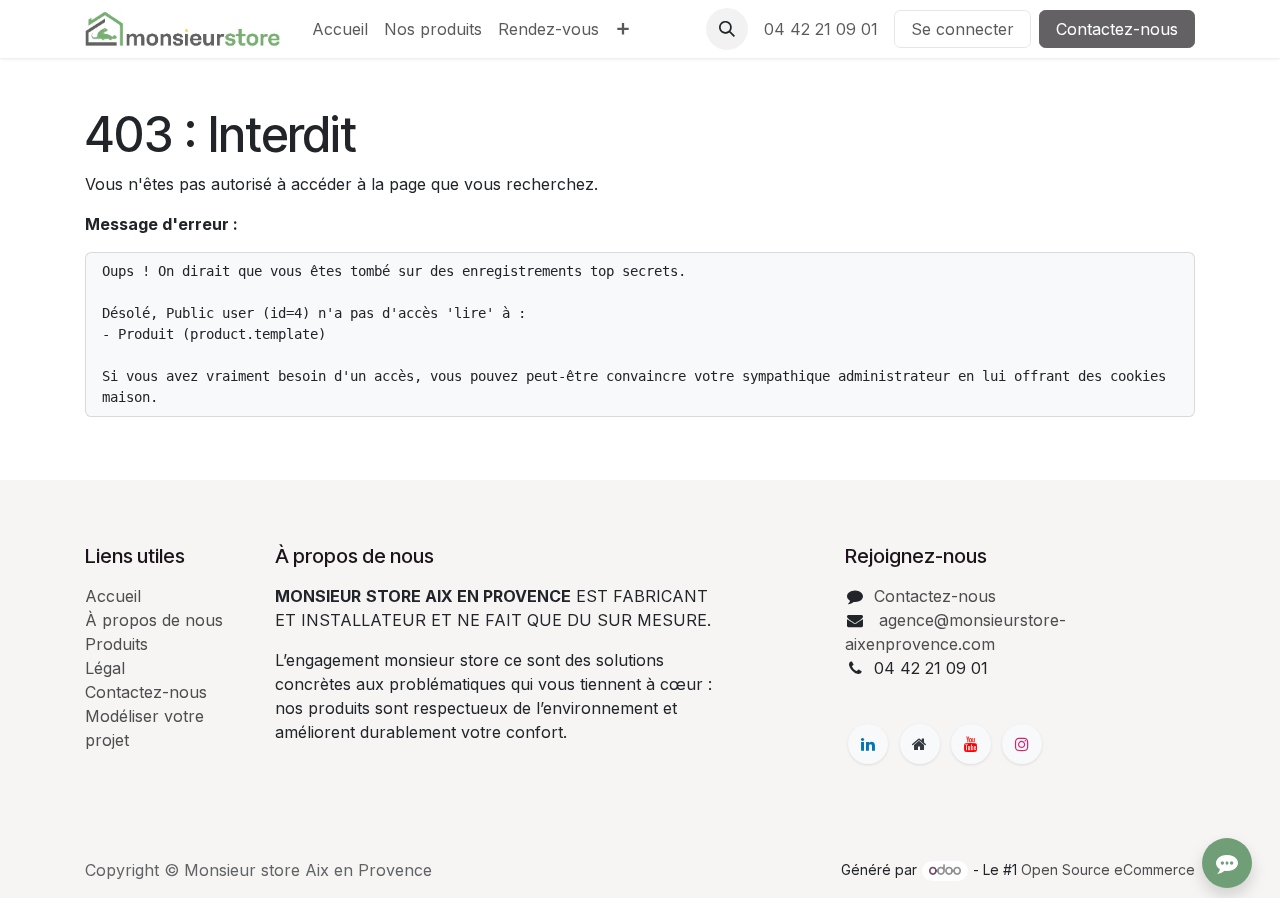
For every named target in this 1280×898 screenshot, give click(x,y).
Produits (116, 644)
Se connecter (962, 29)
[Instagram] (1022, 744)
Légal (105, 668)
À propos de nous (154, 620)
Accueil (113, 596)
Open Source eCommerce (1108, 869)
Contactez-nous (1117, 29)
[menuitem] (340, 29)
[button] (727, 29)
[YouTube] (971, 744)
